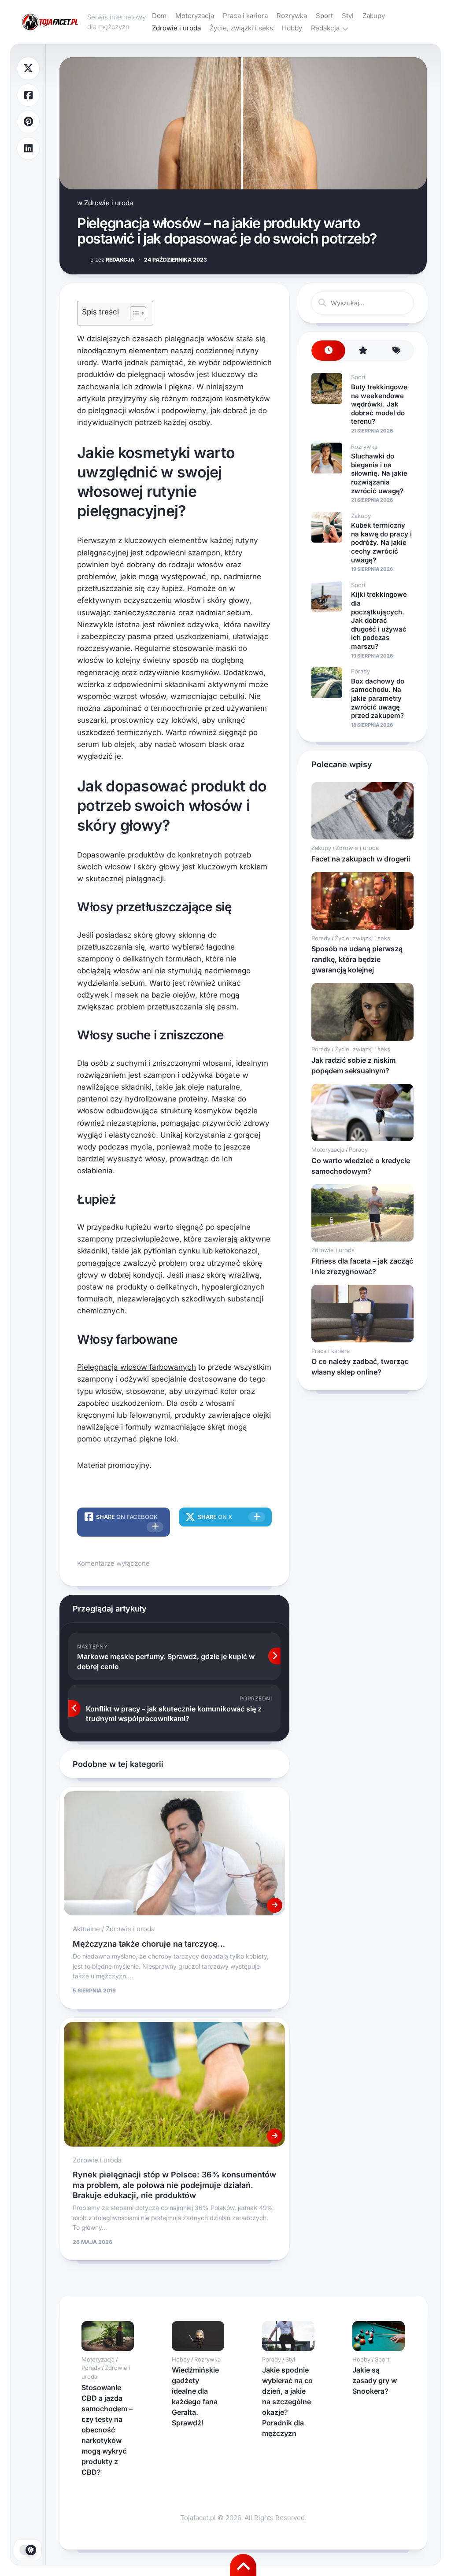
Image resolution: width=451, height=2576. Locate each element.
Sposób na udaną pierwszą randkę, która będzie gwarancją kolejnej (357, 959)
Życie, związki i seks (241, 28)
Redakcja (325, 28)
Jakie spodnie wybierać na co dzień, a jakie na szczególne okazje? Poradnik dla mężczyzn (287, 2402)
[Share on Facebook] (28, 95)
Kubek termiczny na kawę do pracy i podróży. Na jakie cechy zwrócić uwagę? (381, 542)
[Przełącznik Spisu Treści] (134, 313)
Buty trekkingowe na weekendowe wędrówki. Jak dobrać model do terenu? (379, 404)
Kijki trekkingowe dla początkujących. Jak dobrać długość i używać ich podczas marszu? (379, 620)
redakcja (112, 260)
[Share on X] (28, 68)
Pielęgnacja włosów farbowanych (137, 1367)
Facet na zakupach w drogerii (361, 859)
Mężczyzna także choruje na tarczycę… (149, 1944)
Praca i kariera (245, 16)
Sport (324, 16)
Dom (159, 16)
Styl (348, 16)
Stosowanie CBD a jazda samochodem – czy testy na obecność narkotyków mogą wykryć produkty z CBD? (107, 2430)
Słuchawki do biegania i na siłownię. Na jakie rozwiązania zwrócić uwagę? (379, 473)
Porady (360, 671)
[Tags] (397, 351)
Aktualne (86, 1929)
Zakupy (374, 16)
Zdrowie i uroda (176, 28)
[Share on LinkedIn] (28, 149)
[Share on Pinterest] (28, 122)
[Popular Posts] (362, 351)
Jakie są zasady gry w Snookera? (375, 2380)
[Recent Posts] (328, 351)
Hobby (292, 28)
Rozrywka (292, 16)
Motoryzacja (195, 16)
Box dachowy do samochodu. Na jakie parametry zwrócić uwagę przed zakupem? (378, 698)
